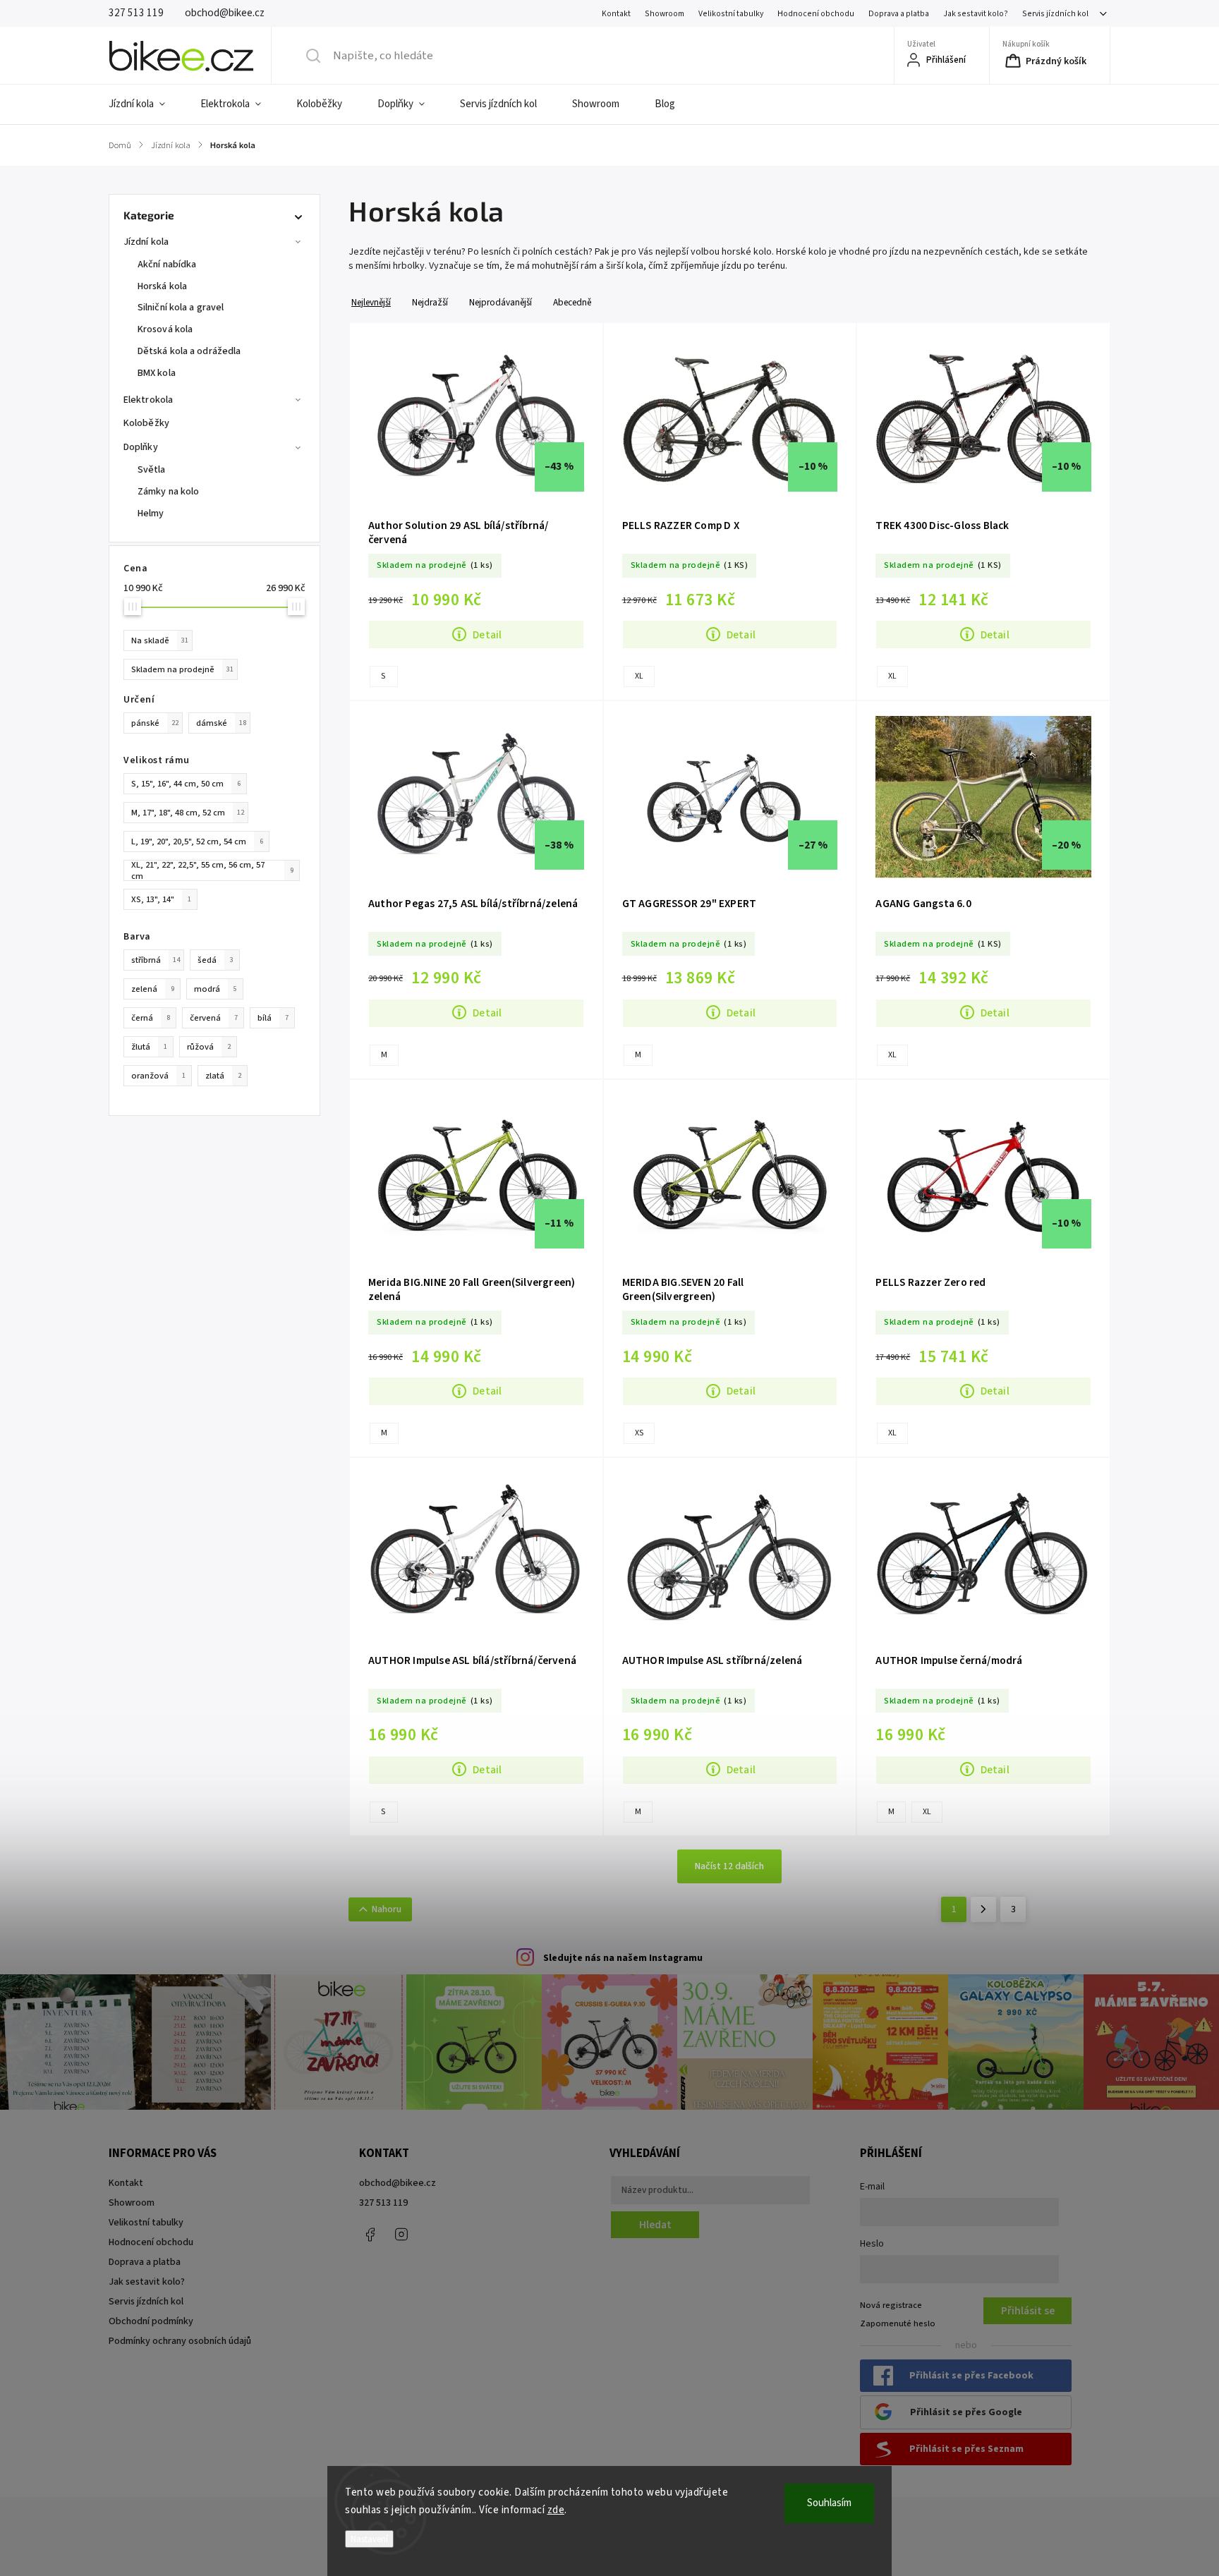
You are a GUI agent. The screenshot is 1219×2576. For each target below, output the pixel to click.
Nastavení (369, 2539)
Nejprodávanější (501, 302)
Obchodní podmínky (151, 2321)
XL (639, 676)
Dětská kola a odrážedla (189, 351)
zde (556, 2510)
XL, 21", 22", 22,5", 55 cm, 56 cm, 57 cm (212, 870)
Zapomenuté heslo (898, 2323)
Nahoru (387, 1909)
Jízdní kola (146, 242)
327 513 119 (383, 2203)
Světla (152, 470)
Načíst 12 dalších (729, 1866)
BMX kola (157, 373)
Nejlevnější (371, 302)
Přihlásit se (1028, 2311)
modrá (216, 989)
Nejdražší (430, 302)
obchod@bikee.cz (398, 2183)
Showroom (665, 14)
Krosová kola (165, 329)
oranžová (158, 1076)
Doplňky (141, 447)
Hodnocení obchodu (816, 14)
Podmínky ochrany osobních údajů (180, 2341)
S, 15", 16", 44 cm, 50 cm (186, 784)
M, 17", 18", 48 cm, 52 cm (188, 813)
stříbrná (156, 960)
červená (214, 1018)
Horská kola (162, 286)
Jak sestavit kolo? (976, 14)
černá (151, 1018)
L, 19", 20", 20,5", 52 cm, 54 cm (197, 842)
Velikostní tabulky (731, 14)
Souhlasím (829, 2503)
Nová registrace (891, 2305)
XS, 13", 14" (161, 899)
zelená (153, 989)
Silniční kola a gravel (181, 308)
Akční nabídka (167, 265)
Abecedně (572, 302)
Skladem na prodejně (182, 669)
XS (639, 1433)
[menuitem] (146, 104)
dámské (221, 723)
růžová (209, 1047)
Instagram (401, 2235)
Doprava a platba (899, 14)
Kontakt (616, 14)
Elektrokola (148, 400)
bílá (273, 1018)
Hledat (655, 2225)
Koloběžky (146, 423)
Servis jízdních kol (1055, 14)
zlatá (223, 1076)
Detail (487, 635)
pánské (155, 723)
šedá (216, 960)
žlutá (149, 1047)
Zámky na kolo (168, 492)
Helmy (151, 514)
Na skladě (160, 640)
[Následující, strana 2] (983, 1909)
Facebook (370, 2235)
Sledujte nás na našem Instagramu (623, 1958)
